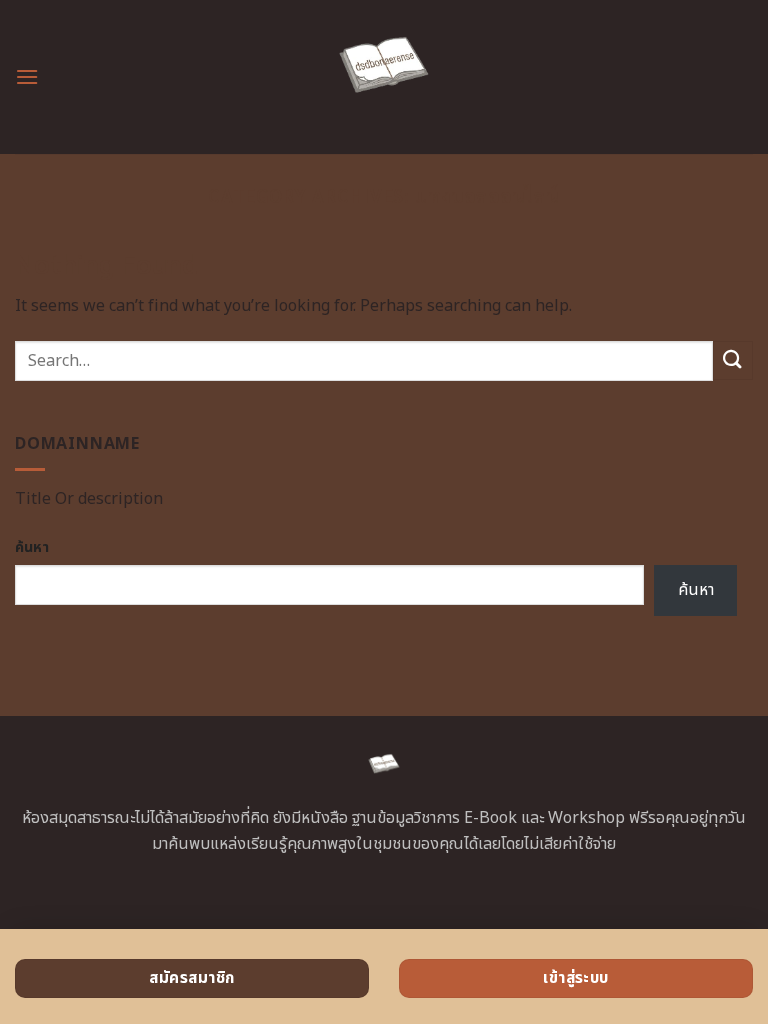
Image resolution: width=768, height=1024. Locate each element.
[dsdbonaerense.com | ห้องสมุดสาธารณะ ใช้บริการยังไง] (384, 77)
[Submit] (733, 360)
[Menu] (27, 76)
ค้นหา (32, 547)
